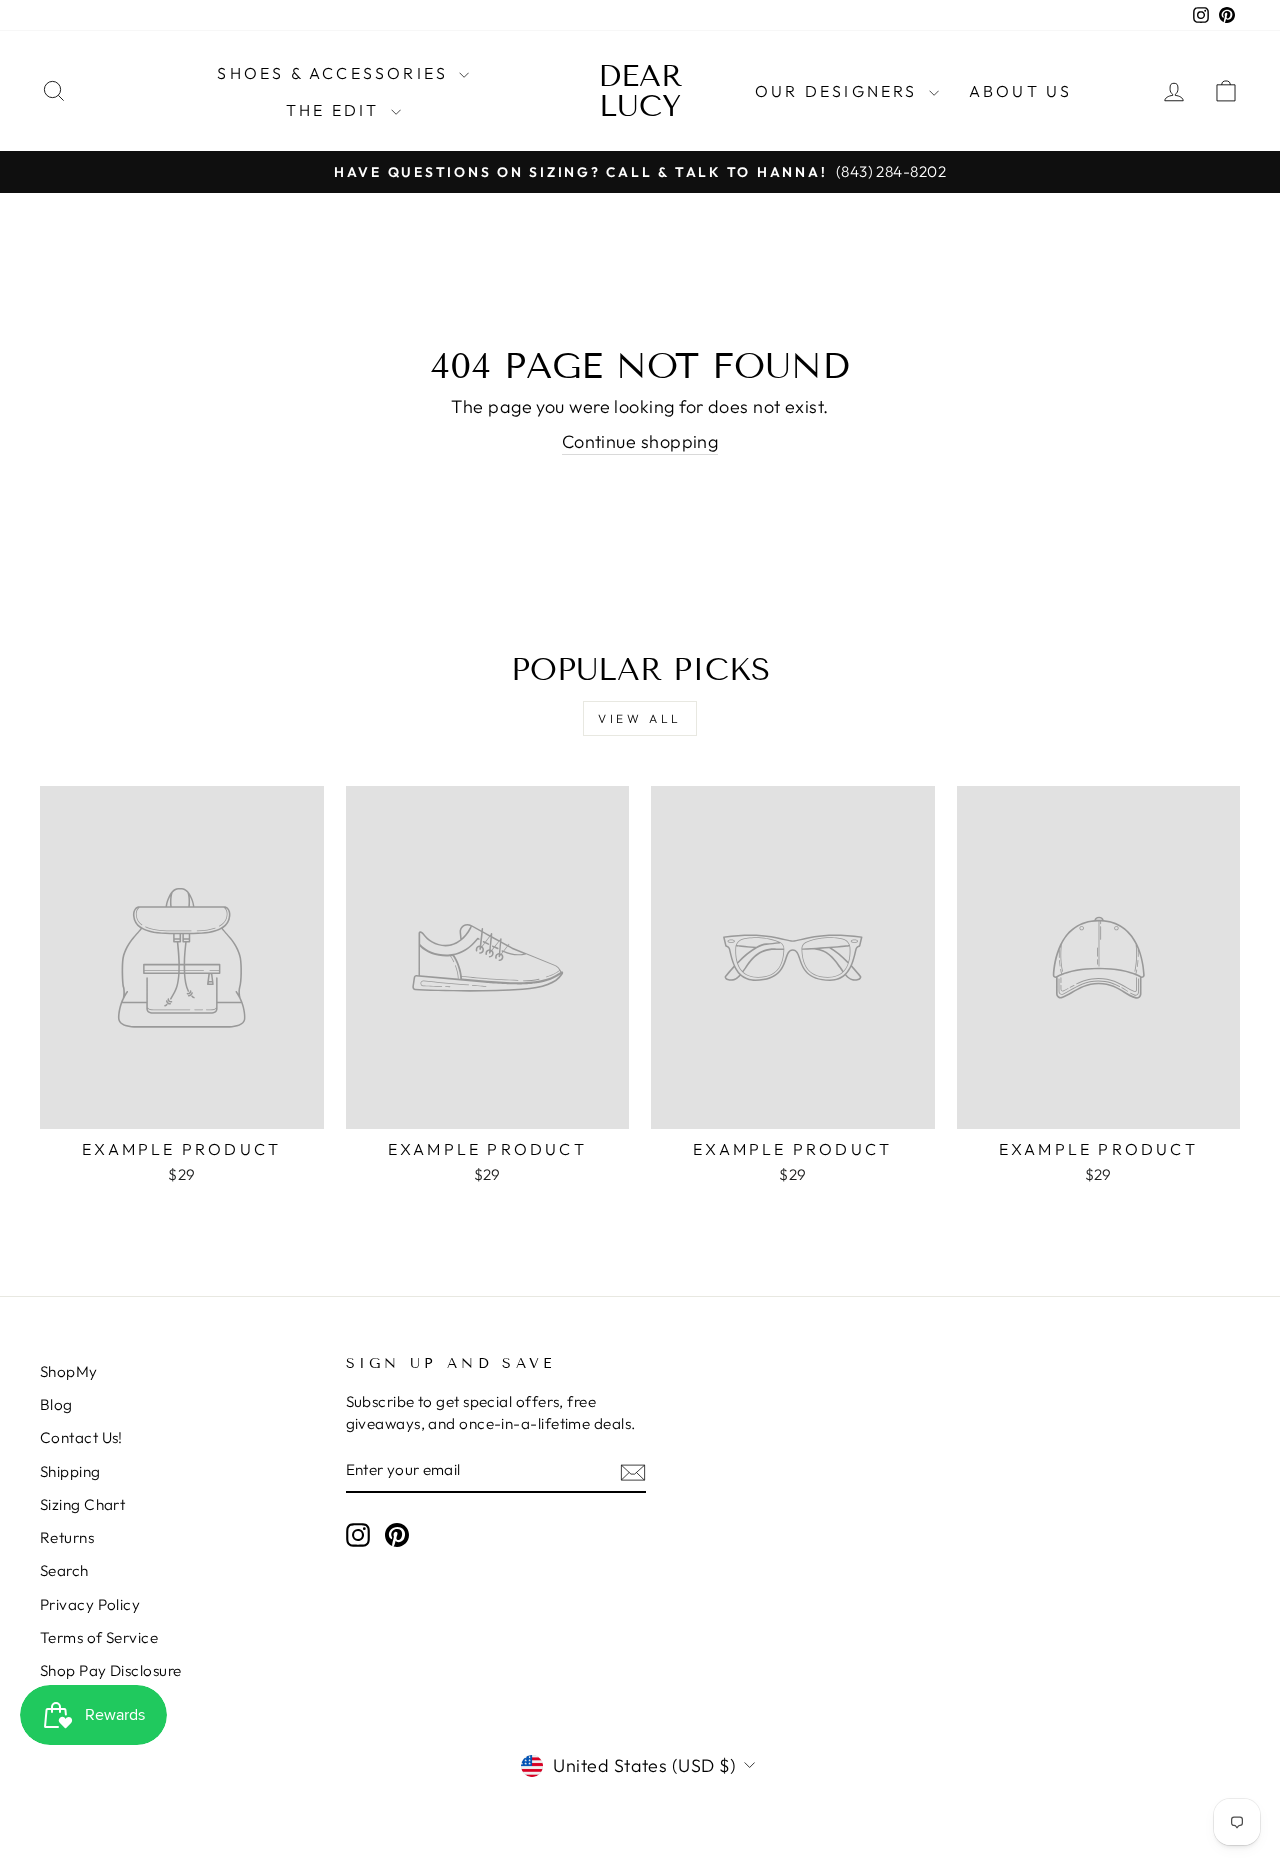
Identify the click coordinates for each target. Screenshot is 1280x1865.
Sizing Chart (82, 1504)
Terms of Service (99, 1637)
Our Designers (839, 91)
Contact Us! (81, 1437)
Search (64, 1570)
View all (640, 718)
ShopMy (69, 1371)
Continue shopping (640, 441)
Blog (56, 1404)
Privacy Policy (90, 1604)
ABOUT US (1021, 91)
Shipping (70, 1471)
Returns (67, 1537)
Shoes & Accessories (335, 73)
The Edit (336, 110)
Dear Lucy (640, 91)
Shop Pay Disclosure (111, 1670)
